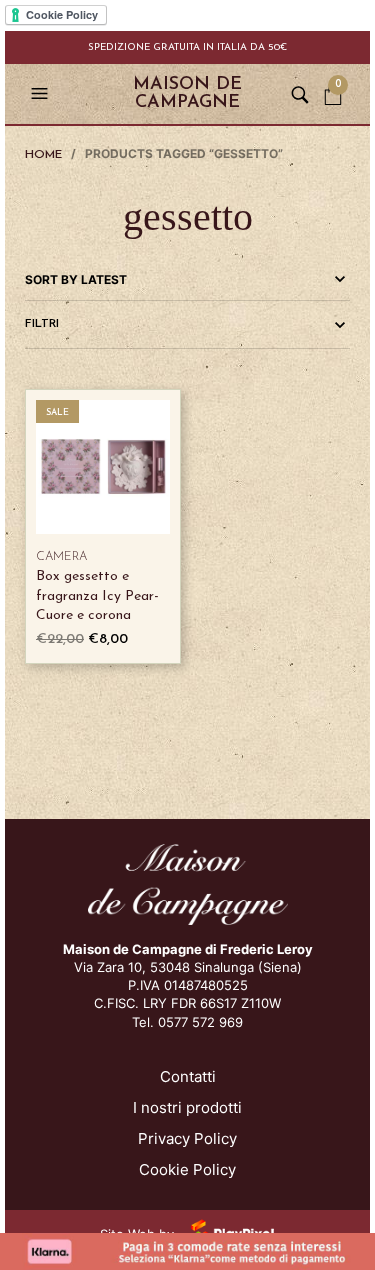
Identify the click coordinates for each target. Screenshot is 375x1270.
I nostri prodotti (187, 1107)
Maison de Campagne (187, 94)
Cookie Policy (187, 1169)
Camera (61, 557)
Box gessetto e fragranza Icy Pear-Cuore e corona (97, 596)
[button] (42, 94)
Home (43, 155)
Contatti (188, 1076)
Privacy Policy (187, 1138)
